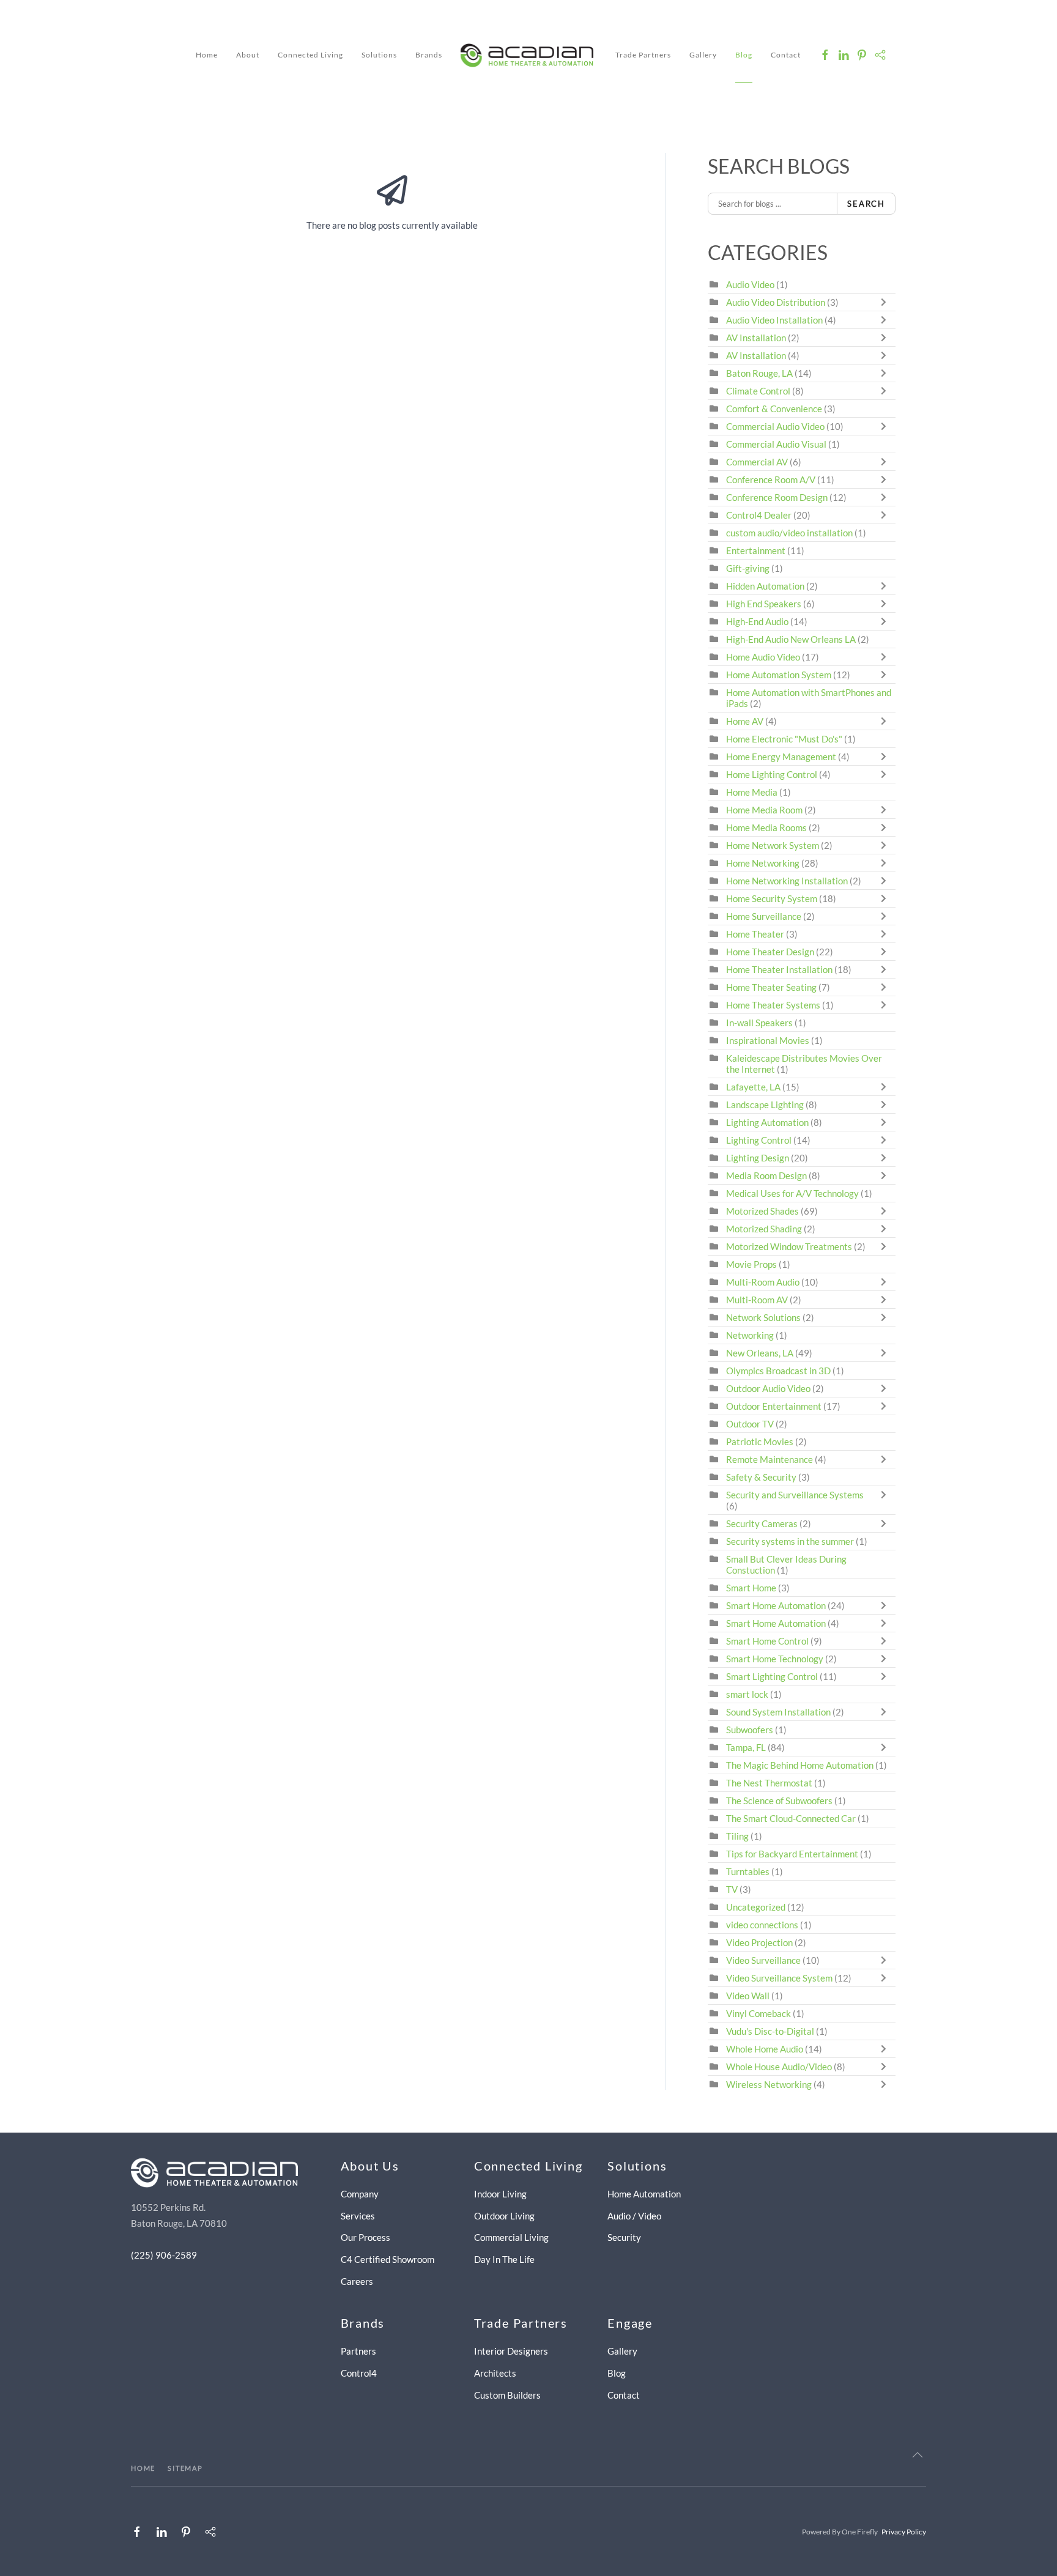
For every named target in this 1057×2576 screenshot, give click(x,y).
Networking (750, 1335)
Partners (358, 2351)
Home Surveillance (764, 916)
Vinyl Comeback (758, 2013)
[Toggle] (886, 302)
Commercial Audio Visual (776, 444)
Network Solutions (764, 1317)
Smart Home (751, 1588)
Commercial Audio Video (775, 426)
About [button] (248, 55)
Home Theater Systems (773, 1005)
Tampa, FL (746, 1747)
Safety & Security (761, 1477)
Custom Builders (507, 2395)
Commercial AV (757, 462)
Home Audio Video (763, 657)
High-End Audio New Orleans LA (791, 639)
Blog (744, 55)
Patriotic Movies (760, 1442)
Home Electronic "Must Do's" (784, 739)
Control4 (359, 2373)
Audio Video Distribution (777, 302)
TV (732, 1889)
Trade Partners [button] (643, 55)
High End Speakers (764, 604)
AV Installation (756, 338)
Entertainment (756, 550)
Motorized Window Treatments (789, 1246)
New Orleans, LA (760, 1353)
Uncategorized (756, 1907)
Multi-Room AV (758, 1300)
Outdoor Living (504, 2216)
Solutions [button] (379, 55)
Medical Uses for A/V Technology (792, 1193)
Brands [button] (429, 55)
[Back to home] (529, 55)
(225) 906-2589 (164, 2255)
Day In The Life (504, 2259)
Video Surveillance (763, 1960)
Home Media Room (764, 810)
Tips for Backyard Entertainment (792, 1854)
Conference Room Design (777, 497)
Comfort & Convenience (774, 409)
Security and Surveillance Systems (795, 1495)
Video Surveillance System (779, 1978)
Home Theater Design (770, 952)
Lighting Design (758, 1158)
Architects (495, 2373)
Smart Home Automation (776, 1605)
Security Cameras (763, 1523)
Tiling (737, 1836)
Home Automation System (779, 675)
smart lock (747, 1694)
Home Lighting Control (772, 774)
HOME (143, 2468)
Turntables (748, 1871)
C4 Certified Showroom (388, 2259)
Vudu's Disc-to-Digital (770, 2031)
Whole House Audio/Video (779, 2067)
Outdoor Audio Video (768, 1388)
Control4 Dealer (759, 515)
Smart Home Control (767, 1641)
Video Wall (748, 1996)
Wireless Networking (769, 2084)
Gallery (703, 55)
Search (866, 204)
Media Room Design (766, 1175)
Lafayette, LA (753, 1087)
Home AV (745, 721)
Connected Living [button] (310, 55)
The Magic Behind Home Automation (800, 1765)
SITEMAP (185, 2468)
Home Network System (773, 845)
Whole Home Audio (765, 2049)
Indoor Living (500, 2194)
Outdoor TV (750, 1424)
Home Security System (772, 898)
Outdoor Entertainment (774, 1406)
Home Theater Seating (771, 987)
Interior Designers (511, 2351)
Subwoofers (750, 1730)
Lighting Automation (767, 1122)
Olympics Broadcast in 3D (778, 1371)
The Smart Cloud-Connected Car (791, 1818)
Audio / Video (634, 2216)
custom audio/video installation (789, 533)
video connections (762, 1925)
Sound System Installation (779, 1712)
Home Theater (755, 934)
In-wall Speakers (759, 1023)
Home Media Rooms (766, 827)
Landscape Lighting (765, 1105)
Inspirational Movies (768, 1040)
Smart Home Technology (775, 1659)
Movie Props (751, 1264)
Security (624, 2237)
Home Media (752, 792)
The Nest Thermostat (769, 1783)
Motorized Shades (762, 1211)
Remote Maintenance (770, 1459)
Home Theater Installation (779, 969)
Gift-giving (748, 568)
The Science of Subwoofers (779, 1801)
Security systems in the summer (790, 1541)
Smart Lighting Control (772, 1676)
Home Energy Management (781, 757)
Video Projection (759, 1942)
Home (207, 55)
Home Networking (764, 863)
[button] (918, 2455)
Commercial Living (511, 2237)
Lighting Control (759, 1140)
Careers (357, 2281)
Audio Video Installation (774, 320)
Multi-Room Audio (763, 1282)
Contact (786, 55)
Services (358, 2216)
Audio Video (750, 284)
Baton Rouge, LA (759, 373)
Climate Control (758, 391)
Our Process (365, 2237)
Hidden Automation (766, 586)
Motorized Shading (764, 1229)
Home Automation (644, 2194)
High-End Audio (757, 621)
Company (360, 2194)
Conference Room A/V (771, 479)
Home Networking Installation (787, 881)
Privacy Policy (904, 2532)
